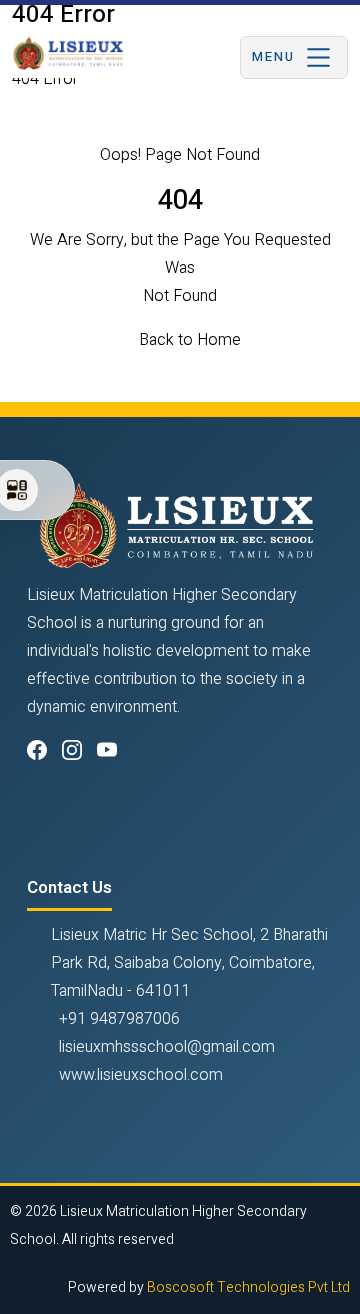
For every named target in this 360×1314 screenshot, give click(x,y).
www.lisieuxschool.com (141, 1075)
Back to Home (190, 340)
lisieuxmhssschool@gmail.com (167, 1047)
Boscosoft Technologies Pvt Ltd (248, 1287)
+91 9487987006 (119, 1019)
